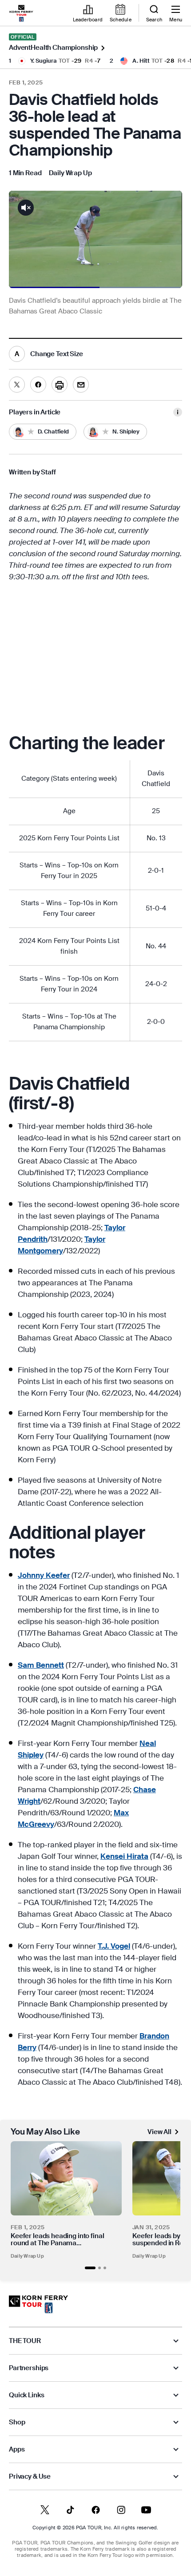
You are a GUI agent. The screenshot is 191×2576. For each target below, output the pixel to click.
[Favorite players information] (178, 412)
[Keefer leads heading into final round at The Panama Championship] (66, 2178)
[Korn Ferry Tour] (38, 2304)
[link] (21, 13)
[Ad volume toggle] (26, 208)
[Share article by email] (81, 385)
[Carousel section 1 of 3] (90, 2268)
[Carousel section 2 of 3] (99, 2268)
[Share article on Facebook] (38, 385)
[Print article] (60, 385)
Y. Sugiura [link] (44, 61)
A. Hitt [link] (141, 61)
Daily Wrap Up (27, 2256)
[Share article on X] (17, 385)
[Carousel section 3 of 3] (105, 2268)
